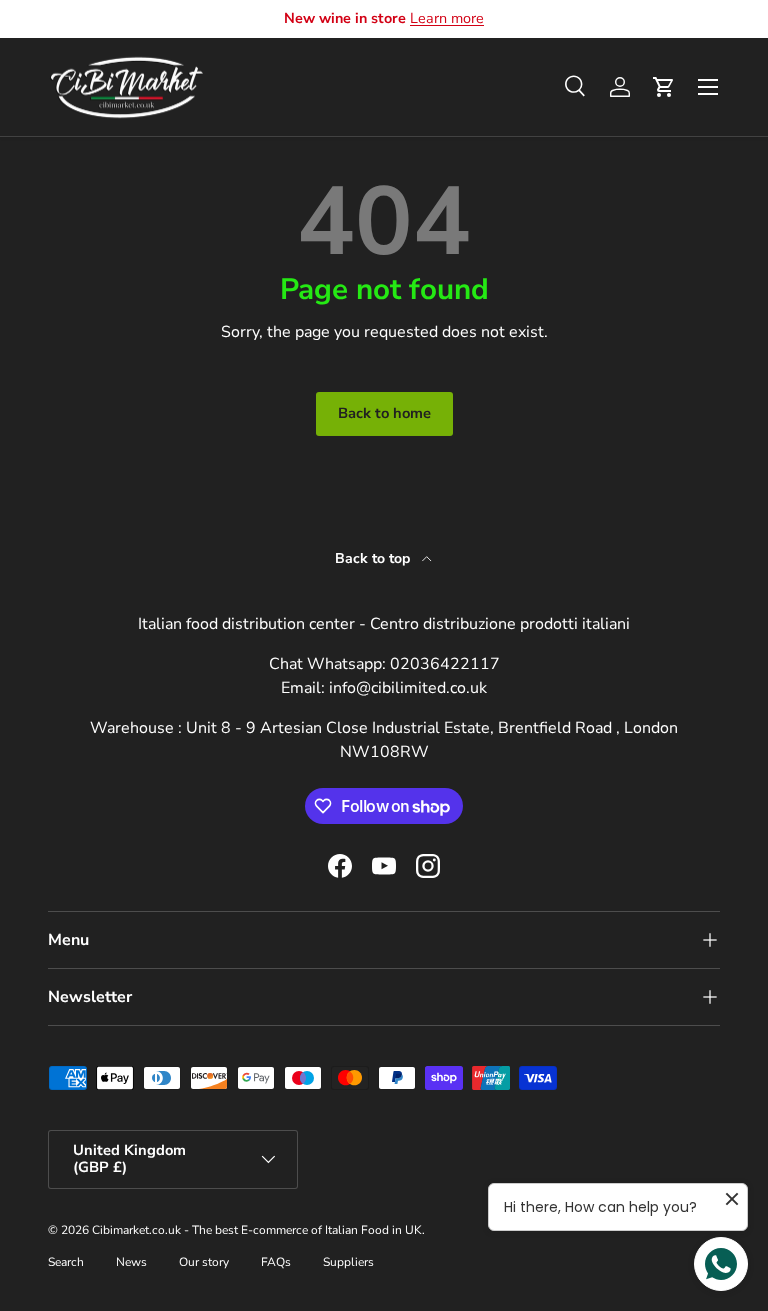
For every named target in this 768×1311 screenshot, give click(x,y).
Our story (204, 1262)
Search (66, 1262)
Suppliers (348, 1262)
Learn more (447, 18)
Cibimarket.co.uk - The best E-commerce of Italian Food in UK (257, 1230)
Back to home (384, 413)
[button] (664, 87)
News (131, 1262)
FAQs (276, 1262)
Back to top (374, 558)
